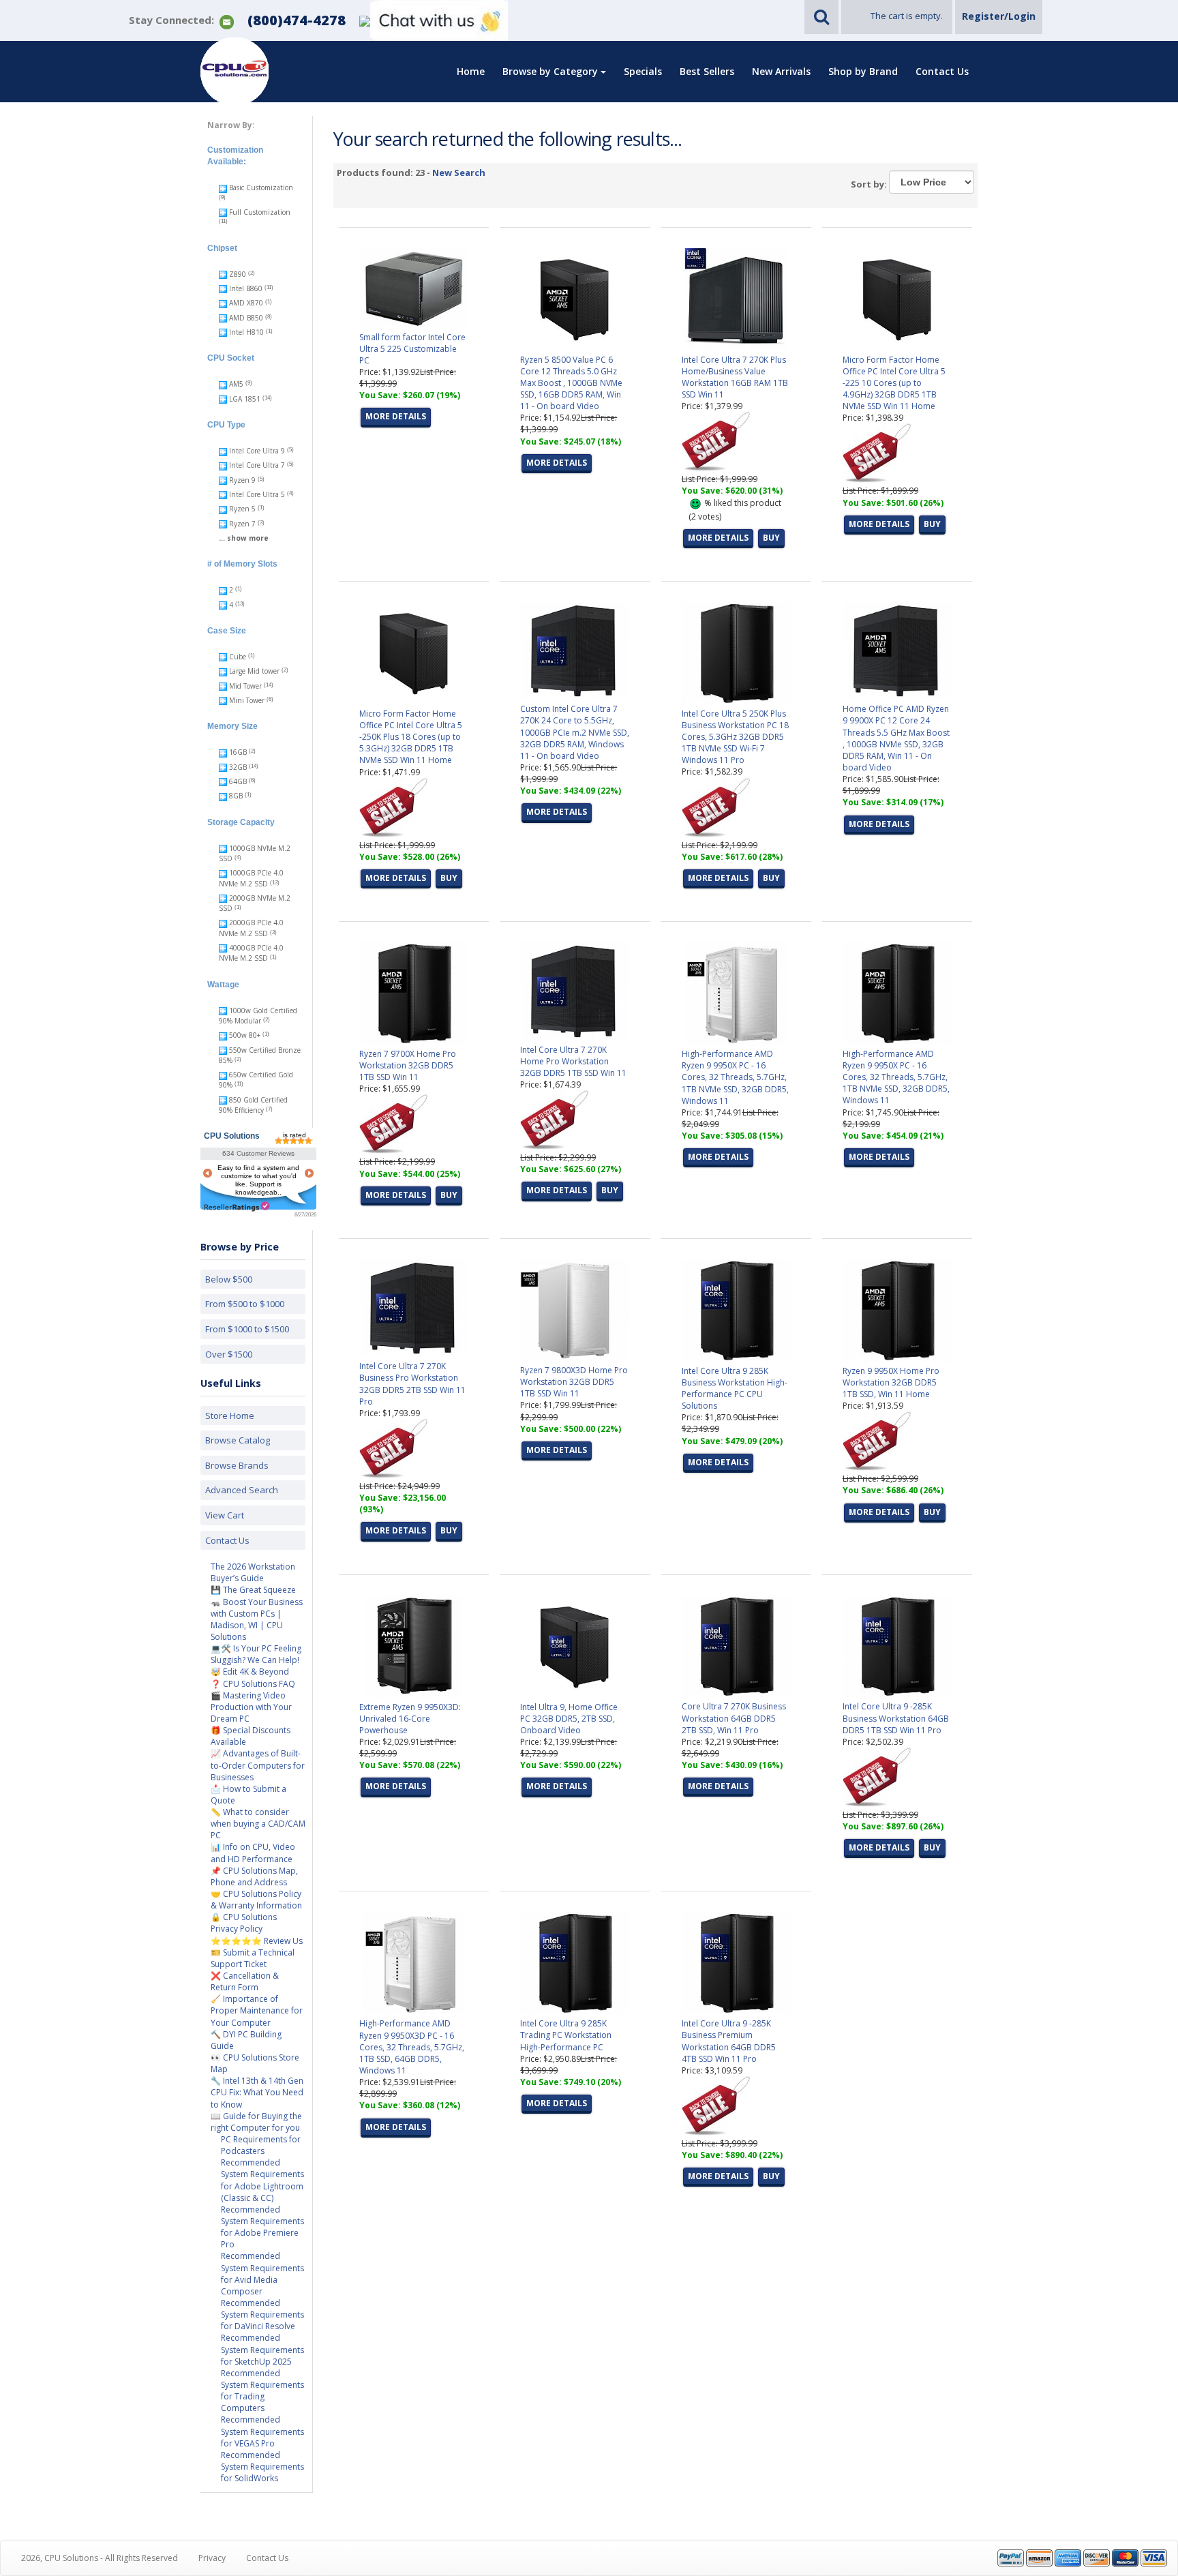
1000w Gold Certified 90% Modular (258, 1016)
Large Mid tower (254, 671)
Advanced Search (242, 1490)
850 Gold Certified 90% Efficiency (253, 1105)
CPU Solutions (232, 1136)
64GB (238, 781)
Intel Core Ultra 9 (257, 451)
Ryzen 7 (242, 524)
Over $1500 (229, 1354)
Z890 (238, 274)
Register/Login (999, 16)
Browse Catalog (238, 1440)
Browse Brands (237, 1465)
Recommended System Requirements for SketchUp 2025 (262, 2349)
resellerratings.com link (237, 1207)
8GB (236, 796)
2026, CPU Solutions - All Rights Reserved (100, 2558)
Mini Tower (247, 700)
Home (471, 71)
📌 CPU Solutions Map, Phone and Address (254, 1876)
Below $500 (229, 1279)
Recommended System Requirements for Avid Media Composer (262, 2273)
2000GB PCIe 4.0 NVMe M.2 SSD (251, 928)
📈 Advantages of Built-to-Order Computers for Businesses (258, 1765)
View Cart (225, 1515)
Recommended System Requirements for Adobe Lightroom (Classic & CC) (262, 2180)
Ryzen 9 (242, 480)
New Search (459, 173)
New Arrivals (781, 71)
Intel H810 (246, 332)
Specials (643, 71)
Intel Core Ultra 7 (257, 465)
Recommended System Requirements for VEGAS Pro (262, 2431)
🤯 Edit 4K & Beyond (250, 1672)
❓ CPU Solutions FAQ (253, 1684)
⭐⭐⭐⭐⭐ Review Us (257, 1941)
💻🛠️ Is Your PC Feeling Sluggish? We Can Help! (256, 1654)
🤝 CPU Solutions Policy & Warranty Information (256, 1900)
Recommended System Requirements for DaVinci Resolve (262, 2315)
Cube (238, 657)
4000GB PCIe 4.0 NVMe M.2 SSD (251, 953)
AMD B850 (246, 318)
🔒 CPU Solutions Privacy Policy (244, 1923)
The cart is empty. (907, 16)
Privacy (212, 2558)
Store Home (230, 1416)
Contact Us (942, 71)
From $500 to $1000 (245, 1304)
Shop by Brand (863, 71)
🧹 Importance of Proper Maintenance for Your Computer (257, 2010)
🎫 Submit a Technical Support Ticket (253, 1958)
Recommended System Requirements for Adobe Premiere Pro (262, 2227)
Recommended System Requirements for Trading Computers (262, 2391)
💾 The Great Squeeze (253, 1590)
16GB (238, 752)
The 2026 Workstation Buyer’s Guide (253, 1572)
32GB (238, 767)
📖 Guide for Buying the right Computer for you (256, 2122)
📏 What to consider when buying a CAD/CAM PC (258, 1824)
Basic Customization (260, 188)
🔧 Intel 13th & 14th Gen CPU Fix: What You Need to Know (257, 2092)
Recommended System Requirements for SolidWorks (262, 2467)
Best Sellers (707, 71)
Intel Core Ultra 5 (257, 494)
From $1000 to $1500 (247, 1329)
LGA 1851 (245, 399)
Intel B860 (246, 288)
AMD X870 (246, 303)
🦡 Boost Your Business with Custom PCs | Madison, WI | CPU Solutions (257, 1619)
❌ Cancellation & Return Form (245, 1981)
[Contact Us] (227, 21)
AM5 (236, 384)
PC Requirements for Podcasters (261, 2145)
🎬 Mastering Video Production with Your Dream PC (251, 1707)
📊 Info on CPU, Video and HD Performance (253, 1853)
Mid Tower (245, 686)
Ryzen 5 (242, 509)
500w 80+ (245, 1035)
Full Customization (259, 212)
